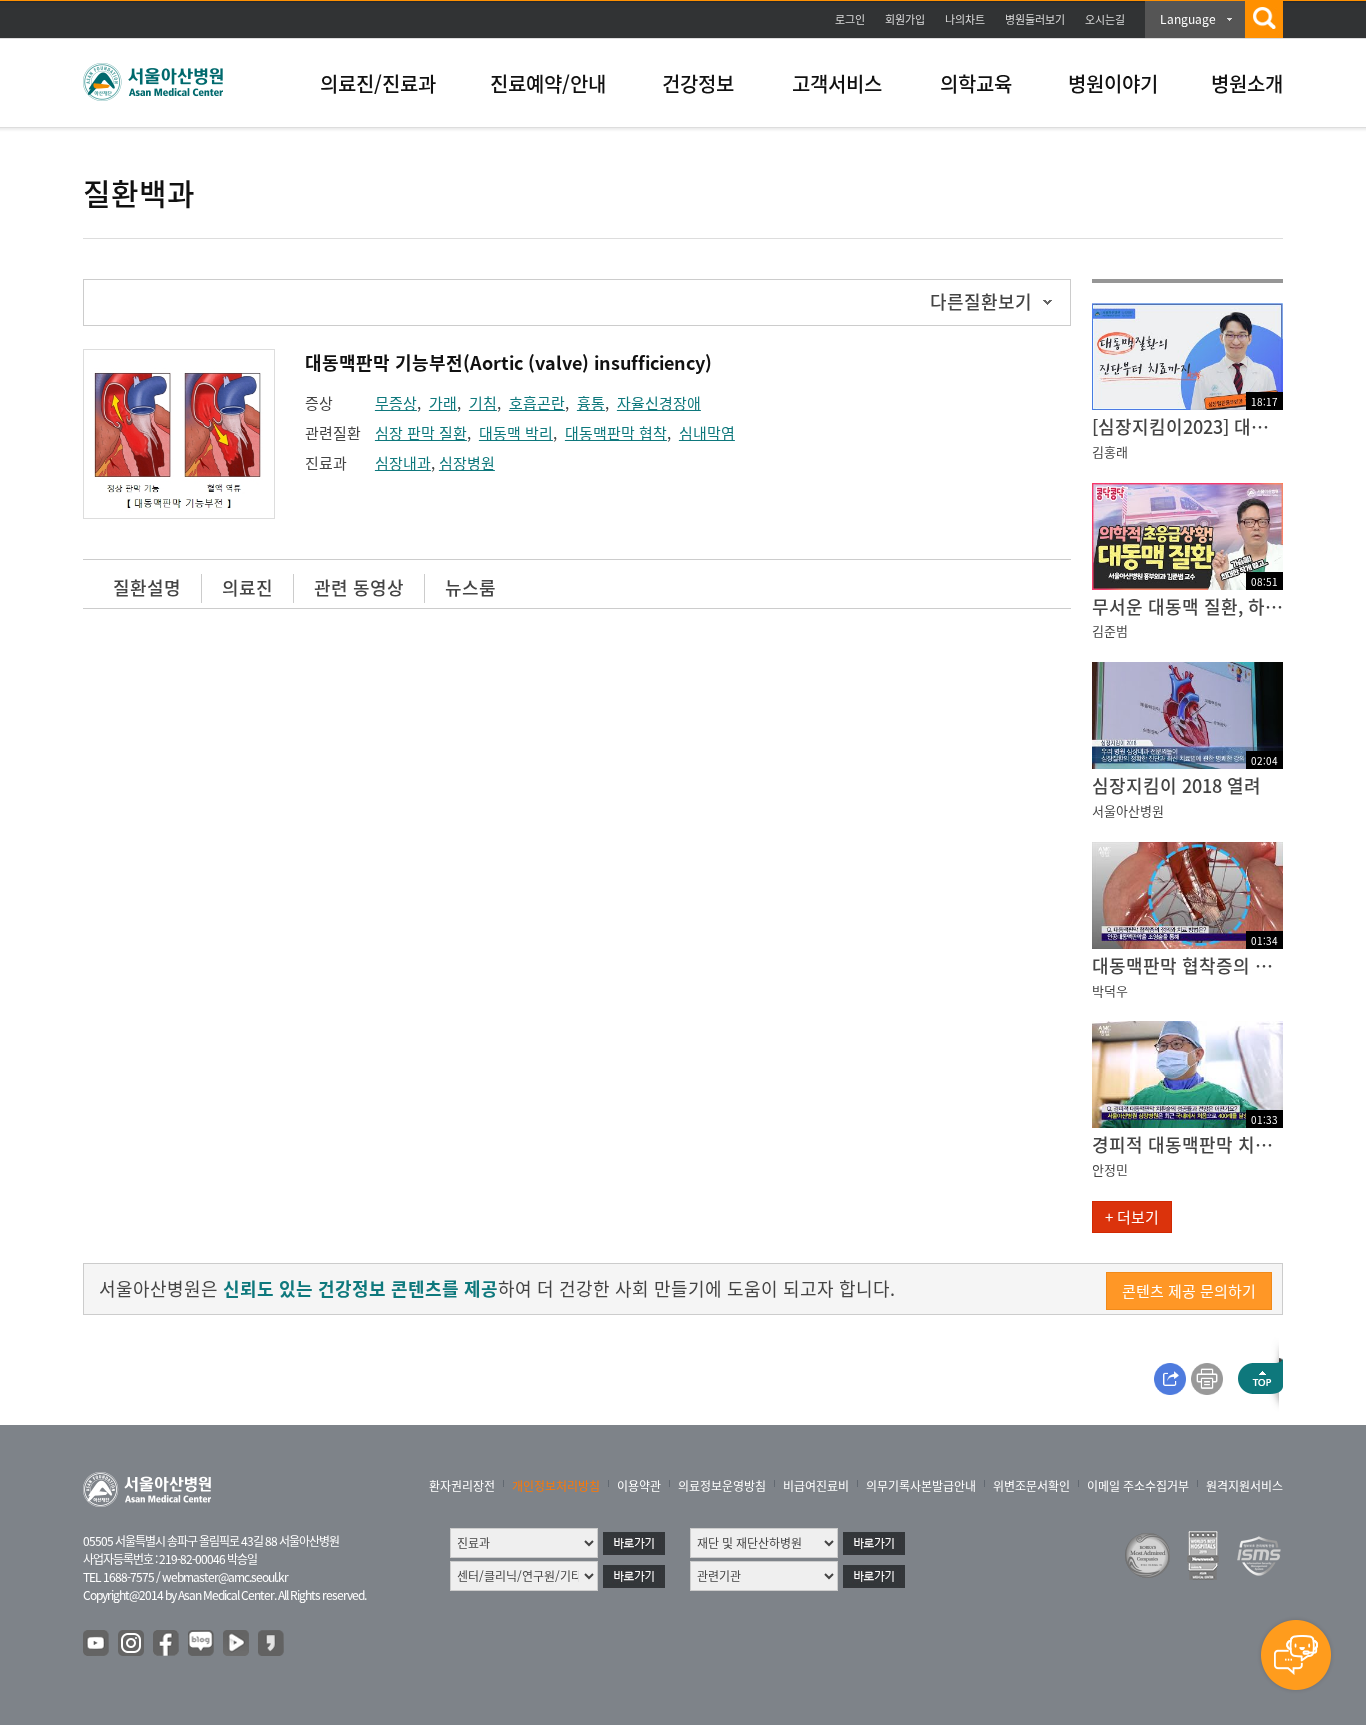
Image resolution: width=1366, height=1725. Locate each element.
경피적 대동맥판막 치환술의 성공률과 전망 (1187, 1144)
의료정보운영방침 (722, 1486)
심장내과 (403, 463)
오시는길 (1105, 19)
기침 (483, 403)
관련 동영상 (359, 587)
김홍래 (1110, 451)
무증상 (396, 403)
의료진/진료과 (378, 83)
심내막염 (707, 433)
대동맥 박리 (516, 433)
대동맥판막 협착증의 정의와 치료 (1187, 965)
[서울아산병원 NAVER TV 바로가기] (237, 1644)
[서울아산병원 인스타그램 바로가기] (132, 1644)
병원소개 (1247, 83)
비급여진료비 (816, 1486)
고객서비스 (837, 83)
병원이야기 (1113, 83)
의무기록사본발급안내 (921, 1486)
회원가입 (905, 19)
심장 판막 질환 (421, 433)
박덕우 (1110, 990)
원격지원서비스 (1244, 1486)
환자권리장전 (462, 1486)
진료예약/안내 (548, 83)
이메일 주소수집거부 (1138, 1486)
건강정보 (698, 83)
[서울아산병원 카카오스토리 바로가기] (272, 1644)
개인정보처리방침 (556, 1486)
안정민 (1110, 1169)
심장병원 (467, 463)
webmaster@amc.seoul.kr (225, 1577)
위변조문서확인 (1031, 1486)
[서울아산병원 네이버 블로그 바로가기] (202, 1644)
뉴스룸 (470, 587)
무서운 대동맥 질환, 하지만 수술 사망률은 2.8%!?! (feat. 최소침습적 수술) (1187, 606)
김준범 (1110, 630)
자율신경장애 (659, 403)
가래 (443, 403)
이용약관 (639, 1486)
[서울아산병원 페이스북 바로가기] (167, 1644)
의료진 (247, 587)
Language (1188, 19)
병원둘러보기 (1035, 19)
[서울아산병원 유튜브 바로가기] (97, 1644)
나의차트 (965, 19)
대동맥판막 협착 (616, 433)
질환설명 (147, 587)
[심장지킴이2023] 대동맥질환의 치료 (1187, 426)
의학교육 (976, 83)
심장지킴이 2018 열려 (1176, 785)
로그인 (850, 19)
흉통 (591, 403)
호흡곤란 (537, 403)
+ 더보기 (1132, 1217)
